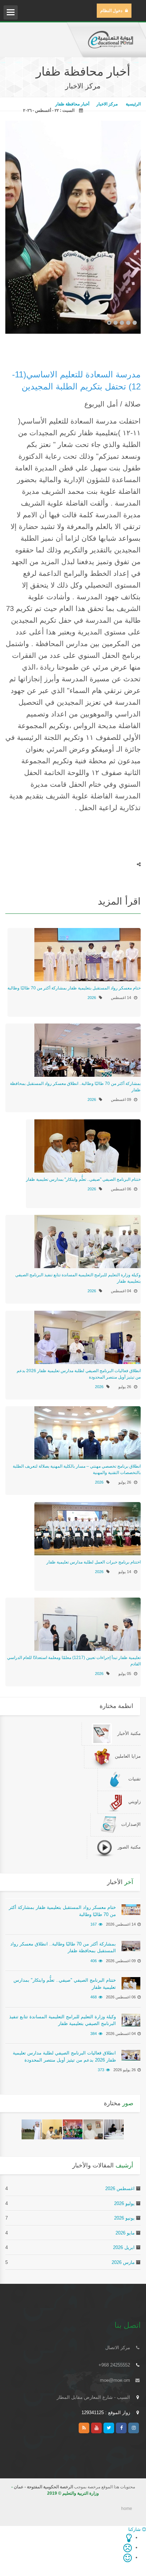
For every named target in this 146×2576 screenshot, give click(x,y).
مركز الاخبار (107, 104)
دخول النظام (111, 11)
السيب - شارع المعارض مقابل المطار (93, 2397)
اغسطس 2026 (120, 2188)
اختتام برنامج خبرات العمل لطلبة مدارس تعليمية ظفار (94, 1562)
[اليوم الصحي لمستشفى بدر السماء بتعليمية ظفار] (52, 2129)
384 (94, 2034)
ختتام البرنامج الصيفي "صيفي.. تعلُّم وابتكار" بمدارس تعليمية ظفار (83, 1179)
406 (94, 1961)
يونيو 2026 (124, 2218)
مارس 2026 (123, 2262)
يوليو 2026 (124, 2203)
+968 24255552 (114, 2365)
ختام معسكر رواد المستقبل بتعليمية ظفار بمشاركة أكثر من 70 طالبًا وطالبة (74, 988)
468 (94, 1997)
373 (101, 2070)
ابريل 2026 (124, 2247)
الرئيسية (133, 104)
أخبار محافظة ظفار (72, 104)
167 (94, 1924)
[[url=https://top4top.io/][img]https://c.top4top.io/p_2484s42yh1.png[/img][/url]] (73, 2129)
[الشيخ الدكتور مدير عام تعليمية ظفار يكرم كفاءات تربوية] (93, 2129)
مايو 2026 (125, 2233)
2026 (92, 998)
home (127, 2509)
